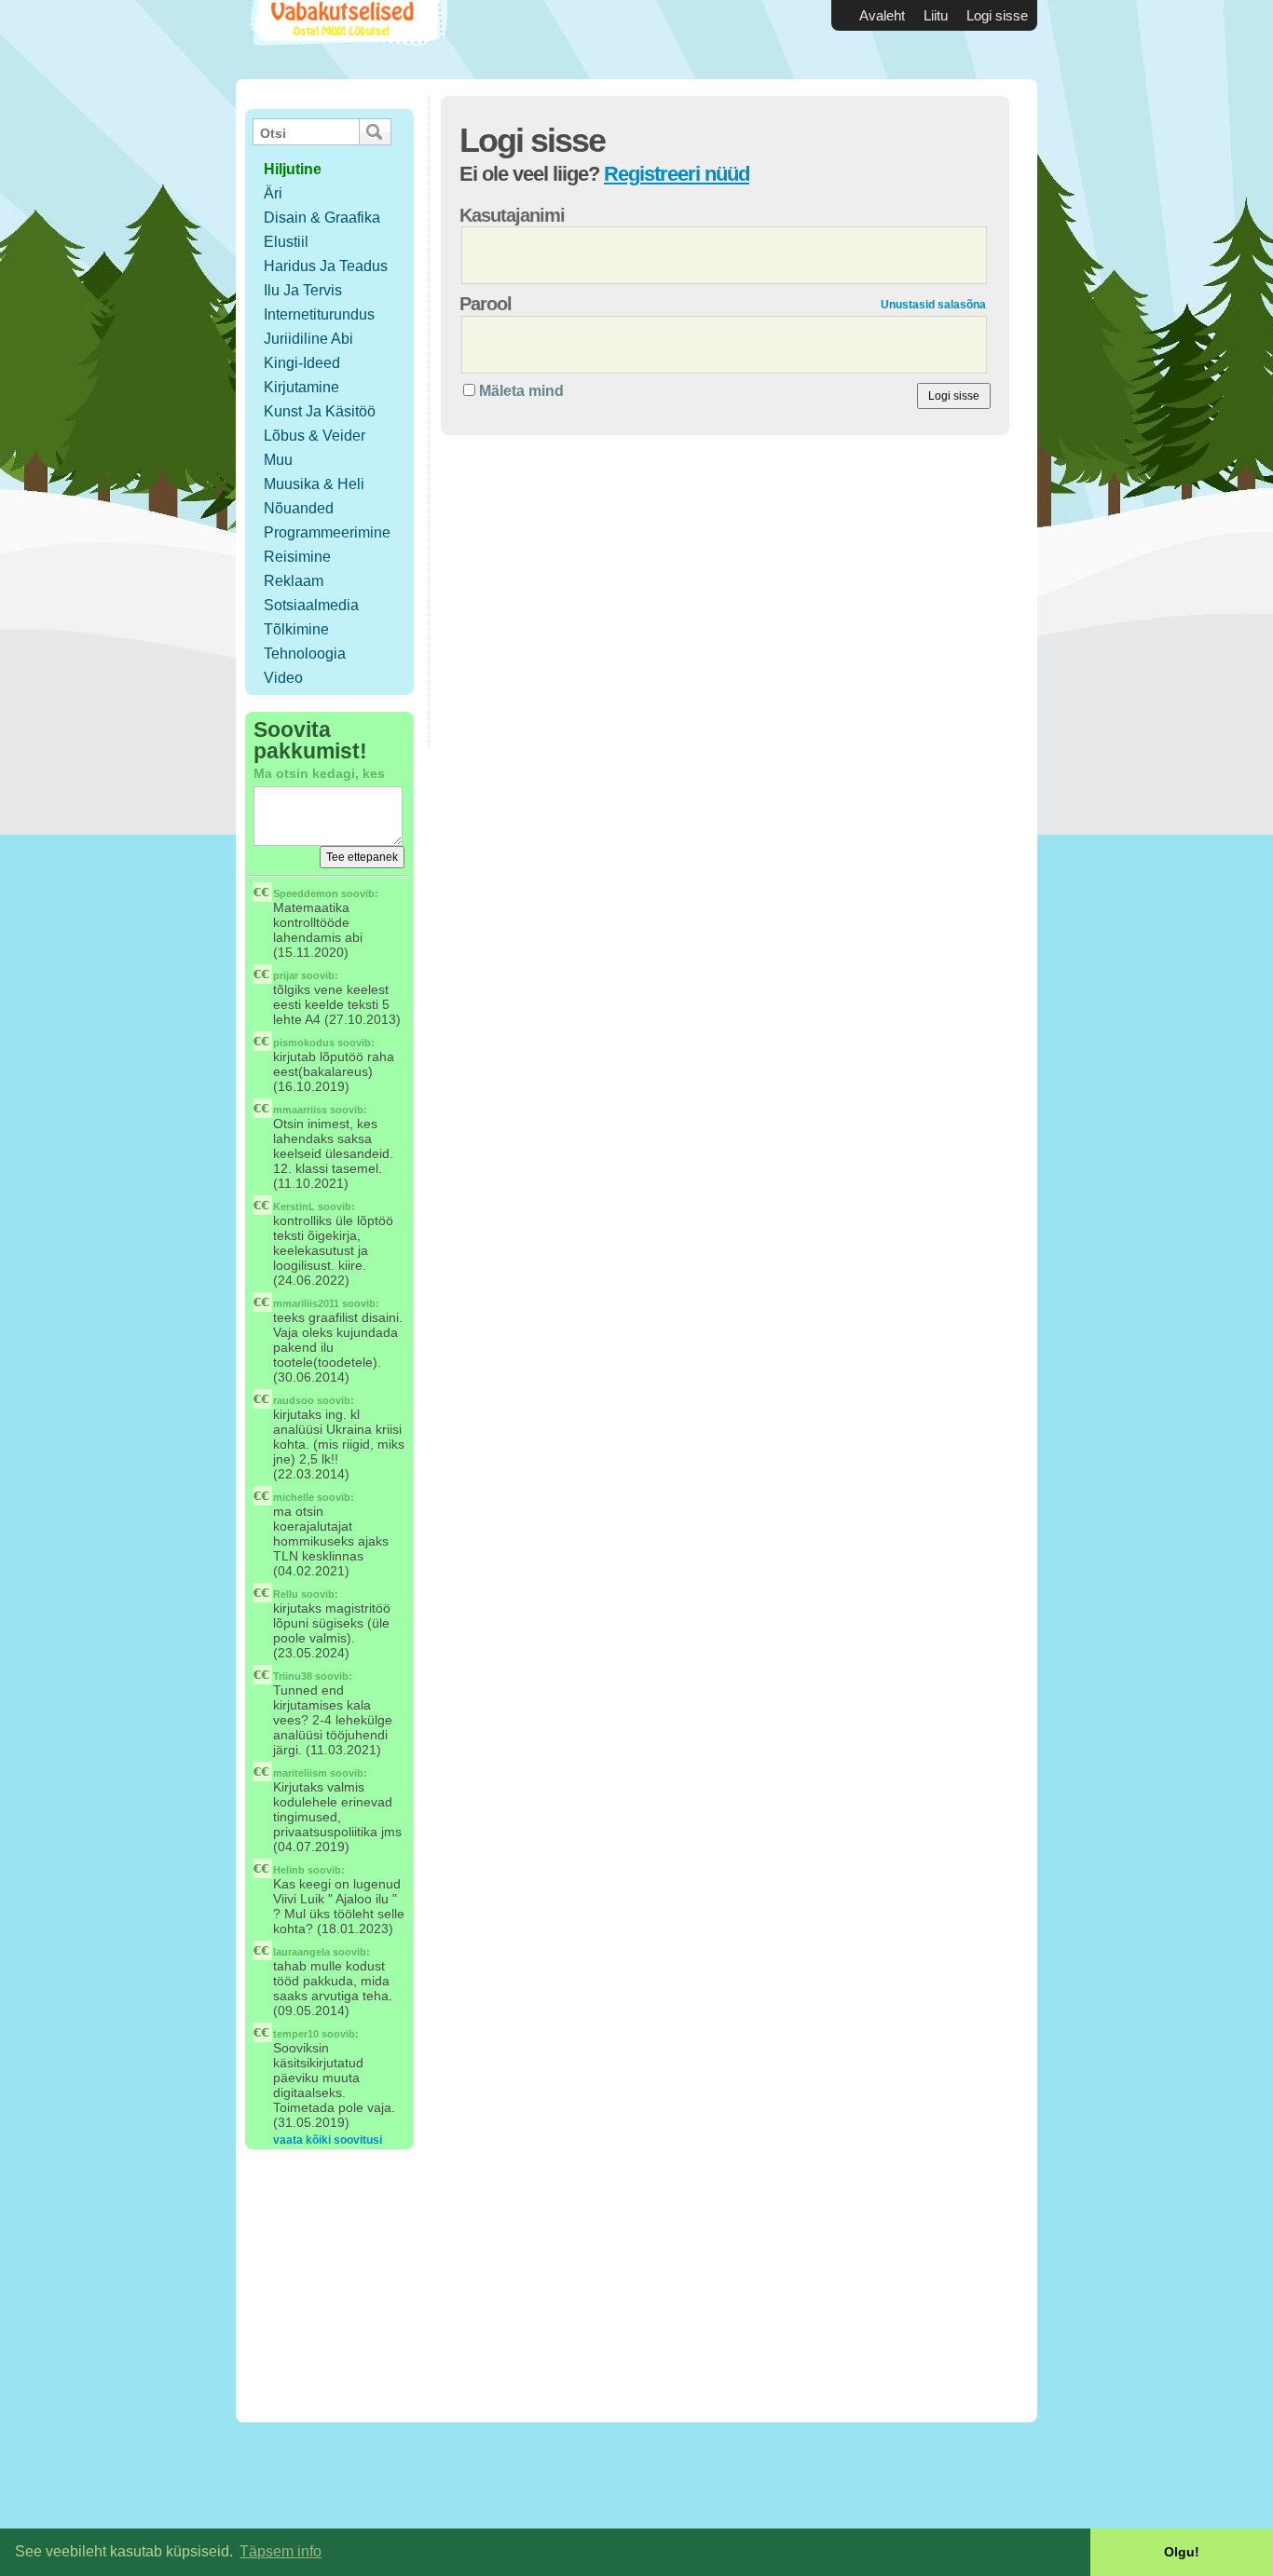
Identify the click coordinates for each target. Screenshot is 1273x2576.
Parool (486, 304)
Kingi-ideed (302, 363)
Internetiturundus (319, 314)
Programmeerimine (327, 532)
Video (283, 678)
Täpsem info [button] (281, 2551)
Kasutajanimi (512, 215)
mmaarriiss (300, 1110)
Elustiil (286, 242)
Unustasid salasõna (933, 305)
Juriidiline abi (308, 339)
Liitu (936, 15)
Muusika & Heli (314, 484)
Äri (273, 193)
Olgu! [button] (1182, 2552)
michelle (294, 1497)
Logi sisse (997, 15)
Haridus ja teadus (326, 266)
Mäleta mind (521, 391)
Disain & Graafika (322, 218)
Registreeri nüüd (677, 174)
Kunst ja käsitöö (320, 411)
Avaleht (882, 15)
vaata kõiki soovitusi (328, 2140)
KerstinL (294, 1206)
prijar (286, 975)
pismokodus (304, 1043)
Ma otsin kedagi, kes (319, 773)
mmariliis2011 (306, 1303)
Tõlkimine (296, 629)
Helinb (289, 1870)
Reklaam (294, 581)
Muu (278, 460)
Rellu (286, 1594)
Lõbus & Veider (315, 436)
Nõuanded (299, 508)
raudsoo (294, 1400)
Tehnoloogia (305, 654)
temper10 (296, 2034)
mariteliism (300, 1773)
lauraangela (301, 1952)
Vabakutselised (346, 40)
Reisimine (297, 557)
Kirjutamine (301, 387)
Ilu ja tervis (303, 290)
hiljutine (293, 169)
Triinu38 (293, 1676)
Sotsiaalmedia (311, 605)
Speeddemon (306, 893)
